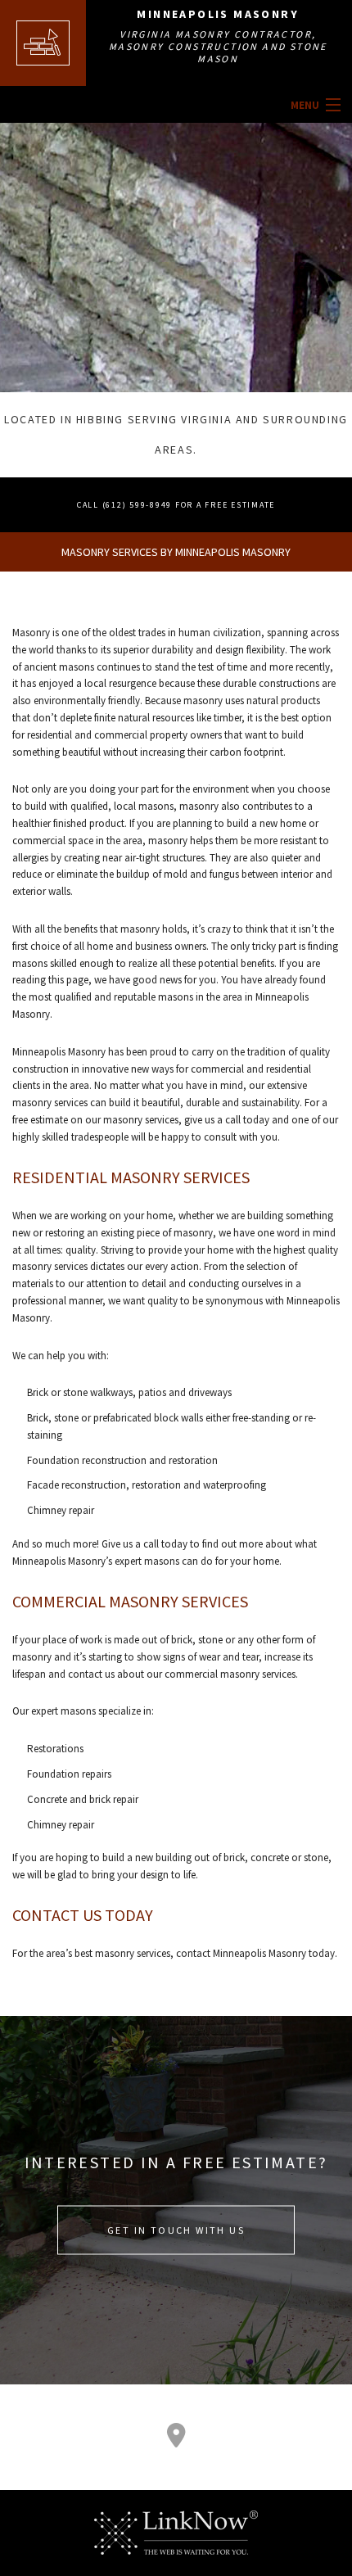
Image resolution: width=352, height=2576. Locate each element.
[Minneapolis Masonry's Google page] (176, 2439)
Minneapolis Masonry (218, 14)
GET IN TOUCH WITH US (176, 2230)
